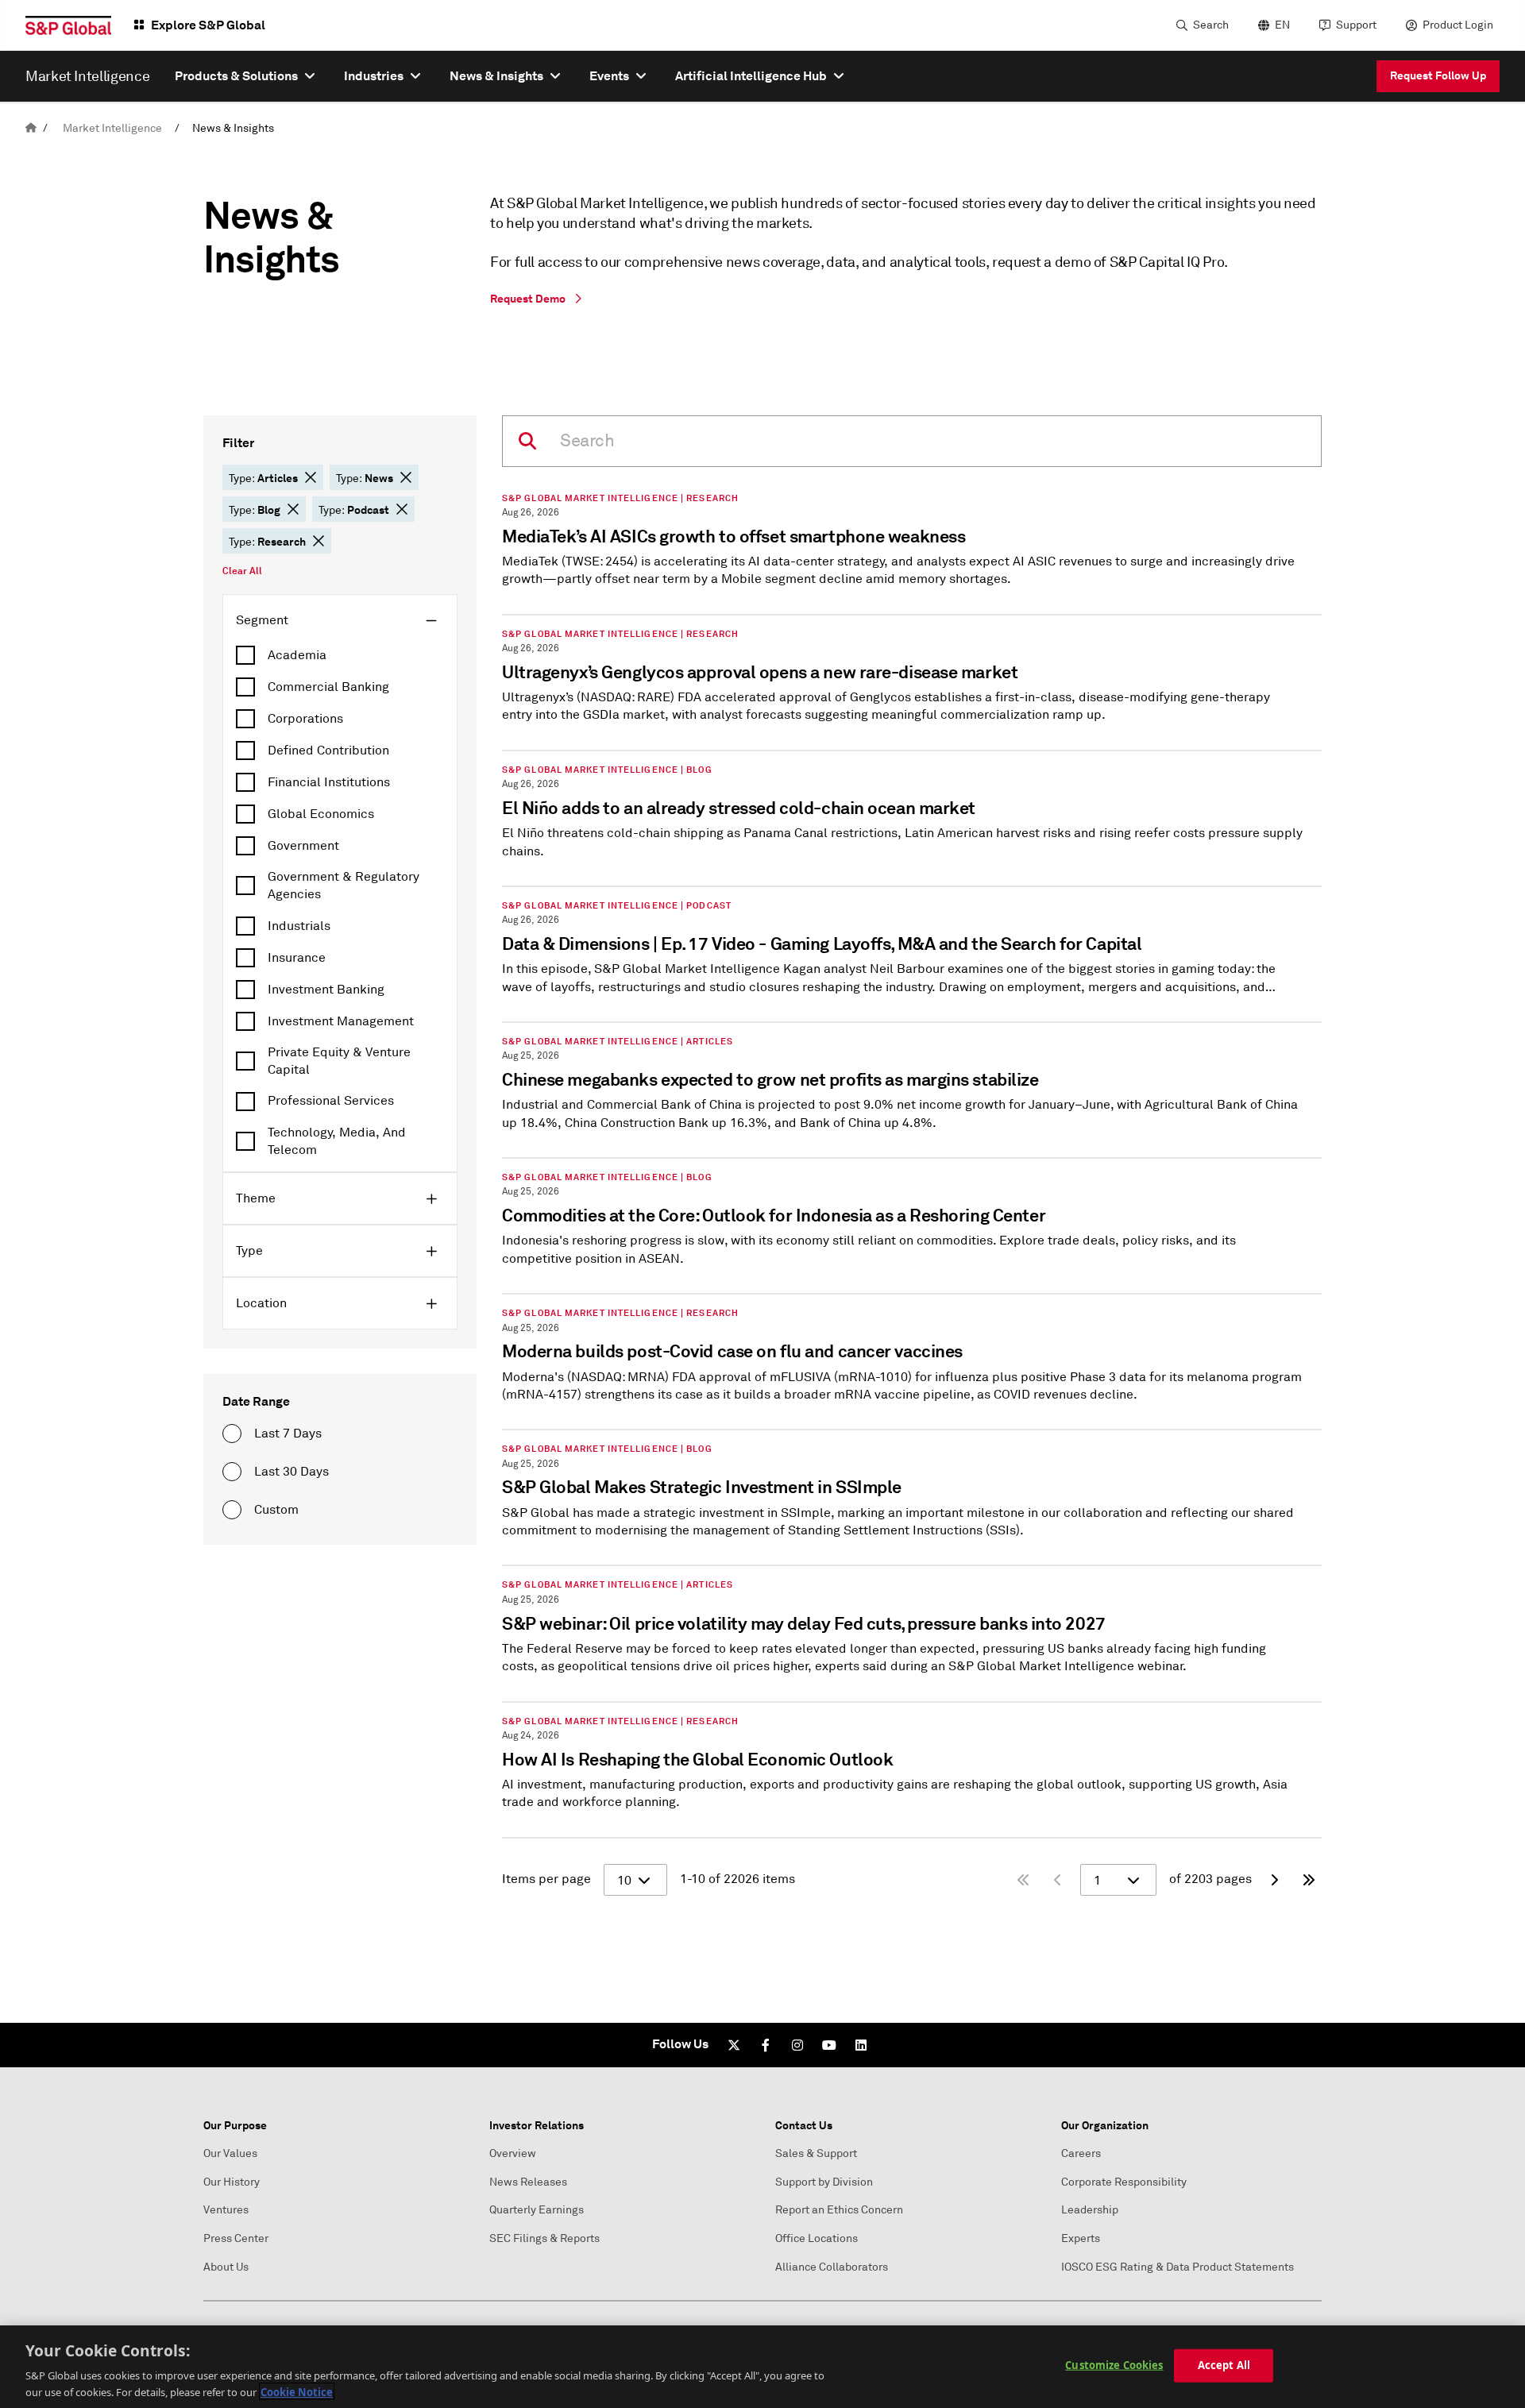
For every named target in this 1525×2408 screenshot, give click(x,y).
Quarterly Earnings (537, 2210)
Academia (297, 655)
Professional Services (331, 1101)
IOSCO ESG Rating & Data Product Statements (1178, 2267)
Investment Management (341, 1021)
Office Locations (817, 2238)
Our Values (230, 2153)
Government (303, 846)
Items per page (546, 1879)
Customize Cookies (1114, 2365)
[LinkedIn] (861, 2045)
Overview (513, 2153)
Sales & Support (816, 2153)
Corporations (305, 719)
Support (1356, 25)
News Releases (528, 2182)
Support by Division (824, 2182)
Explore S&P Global (208, 25)
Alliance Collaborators (832, 2267)
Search (1211, 25)
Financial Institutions (329, 782)
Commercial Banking (328, 687)
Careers (1081, 2153)
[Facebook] (766, 2045)
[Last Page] (1309, 1880)
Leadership (1090, 2210)
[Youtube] (829, 2045)
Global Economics (321, 814)
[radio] (232, 1434)
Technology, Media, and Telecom (337, 1141)
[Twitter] (734, 2045)
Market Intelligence (112, 128)
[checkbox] (340, 655)
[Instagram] (797, 2045)
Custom (276, 1510)
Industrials (299, 926)
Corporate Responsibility (1124, 2182)
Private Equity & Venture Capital (339, 1061)
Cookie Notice (297, 2391)
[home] (31, 128)
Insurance (297, 958)
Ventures (226, 2210)
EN (1282, 25)
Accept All (1224, 2365)
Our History (232, 2182)
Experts (1081, 2238)
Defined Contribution (328, 751)
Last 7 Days (288, 1434)
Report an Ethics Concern (839, 2210)
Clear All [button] (242, 571)
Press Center (236, 2238)
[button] (311, 477)
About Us (226, 2267)
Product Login (1458, 25)
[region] (762, 2367)
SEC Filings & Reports (544, 2238)
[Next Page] (1274, 1880)
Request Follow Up (1438, 75)
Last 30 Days (291, 1472)
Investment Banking (326, 990)
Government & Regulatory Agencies (344, 886)
